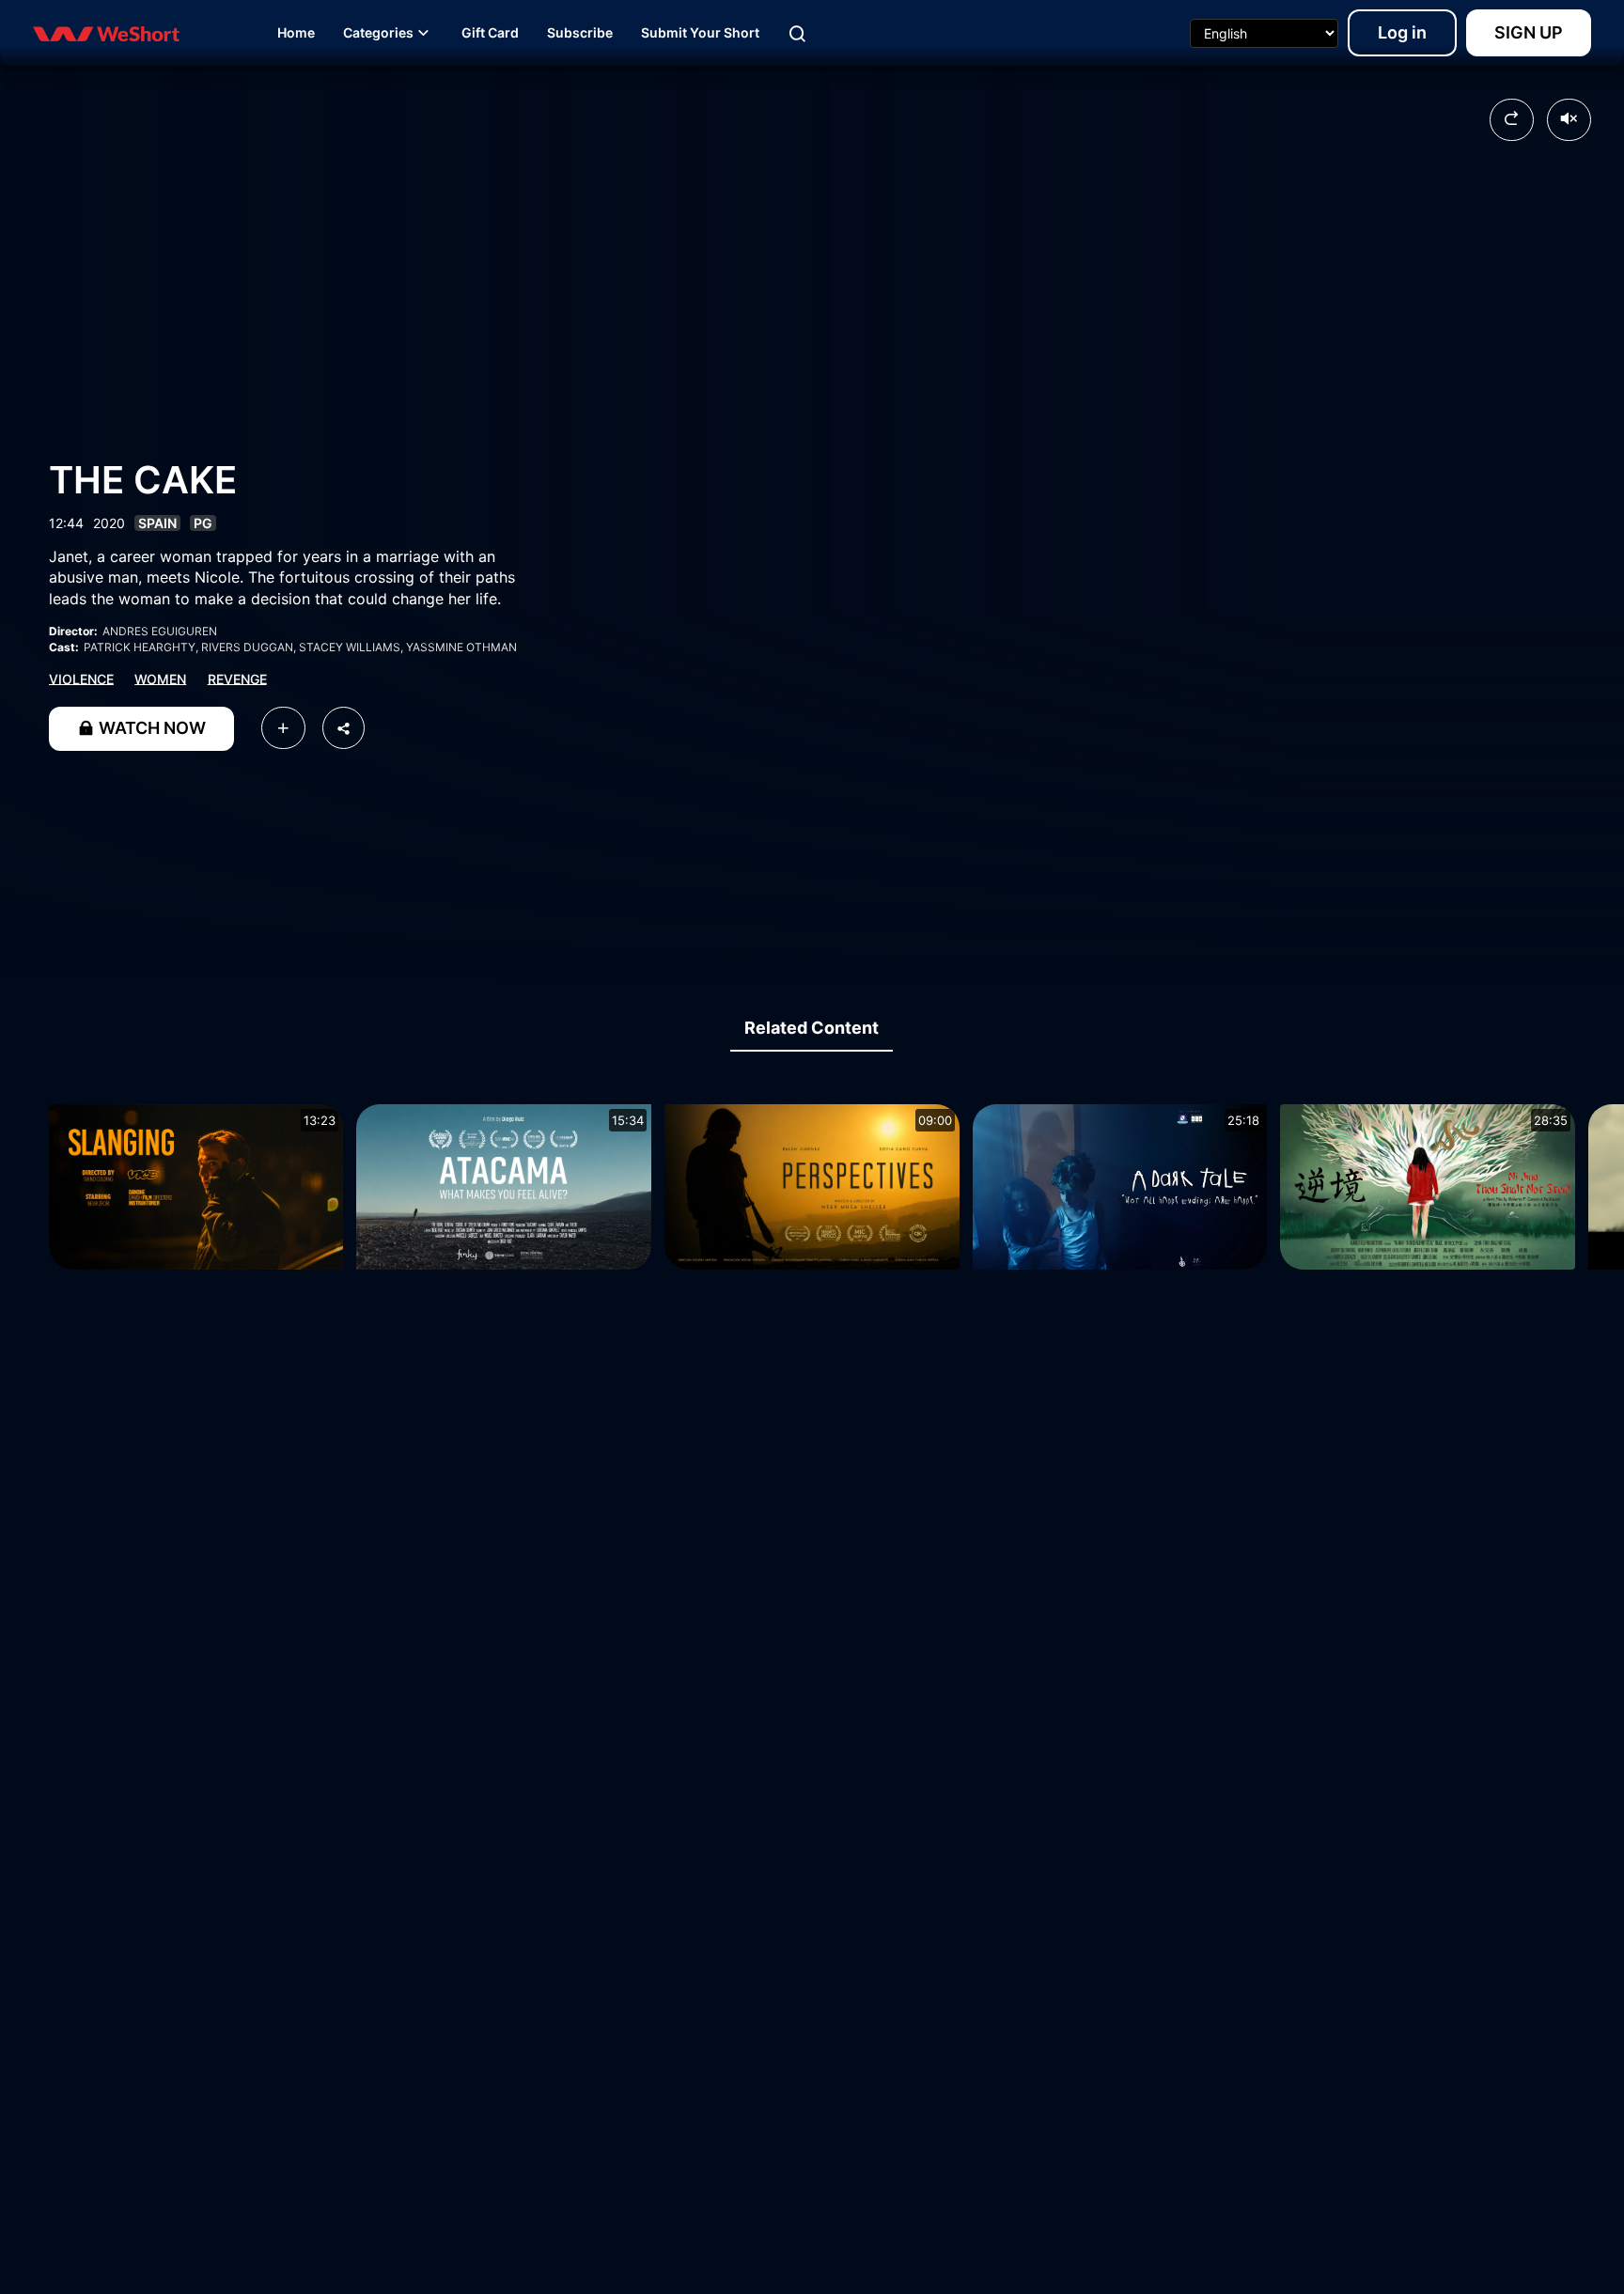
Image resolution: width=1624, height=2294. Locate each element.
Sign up (1529, 32)
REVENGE (237, 678)
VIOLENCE (81, 678)
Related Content (812, 1028)
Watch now (150, 728)
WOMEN (160, 678)
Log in (1402, 32)
